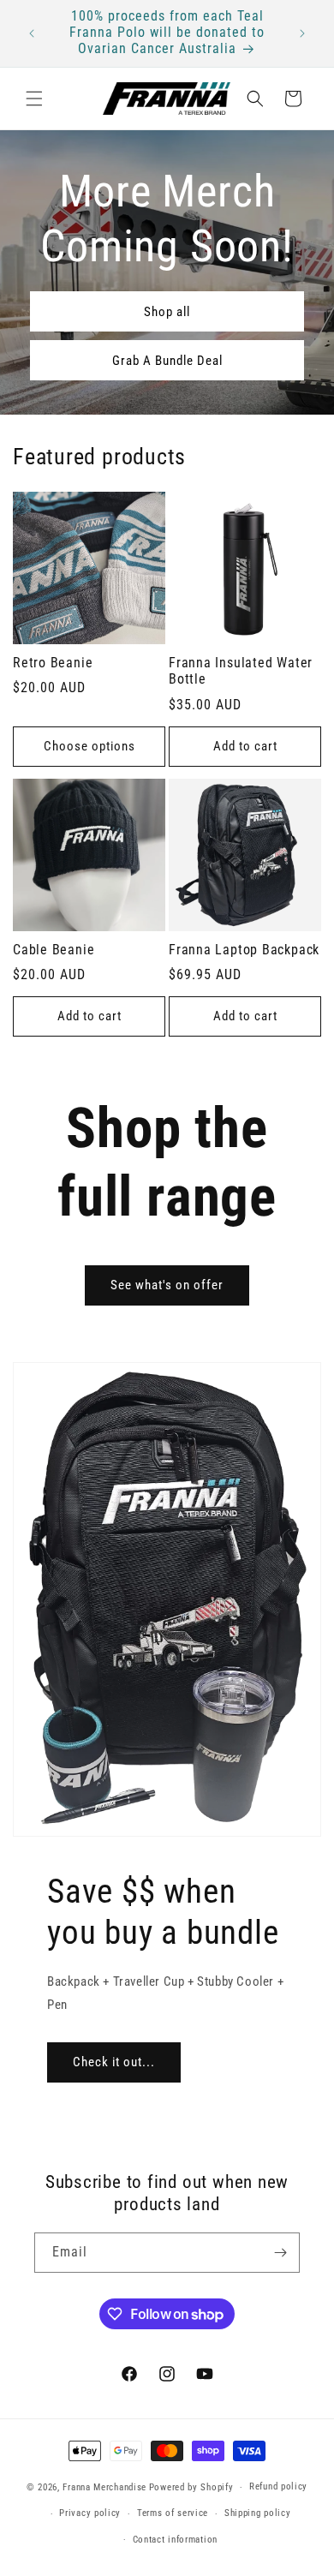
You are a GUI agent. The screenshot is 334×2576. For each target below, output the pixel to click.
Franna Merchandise (104, 2487)
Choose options (89, 746)
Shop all (167, 312)
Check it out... (114, 2062)
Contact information (175, 2540)
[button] (34, 99)
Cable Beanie (54, 950)
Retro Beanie (53, 663)
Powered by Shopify (191, 2487)
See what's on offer (167, 1285)
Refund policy (278, 2486)
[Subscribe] (280, 2253)
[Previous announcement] (32, 33)
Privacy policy (90, 2513)
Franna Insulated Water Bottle (241, 671)
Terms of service (173, 2513)
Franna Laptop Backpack (244, 950)
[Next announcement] (302, 33)
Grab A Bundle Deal (167, 361)
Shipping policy (258, 2513)
